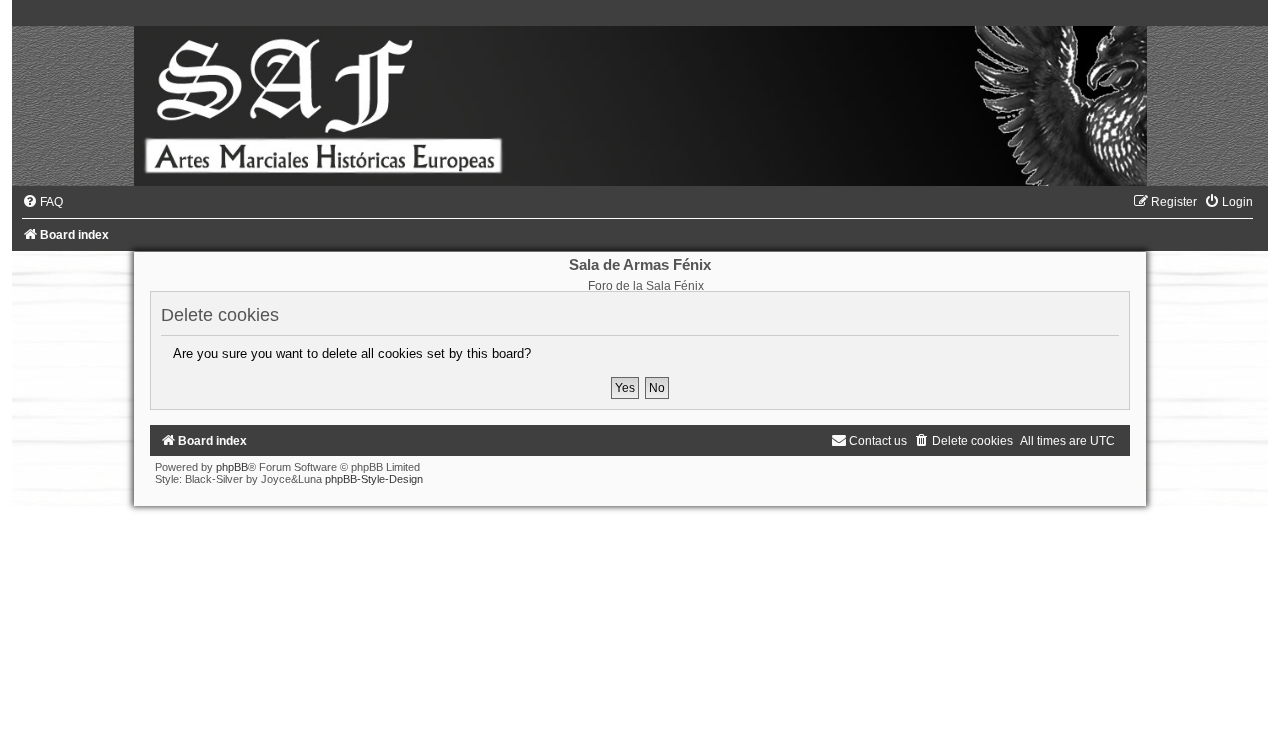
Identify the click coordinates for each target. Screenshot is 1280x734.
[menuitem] (42, 202)
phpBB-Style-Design (374, 479)
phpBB (232, 467)
